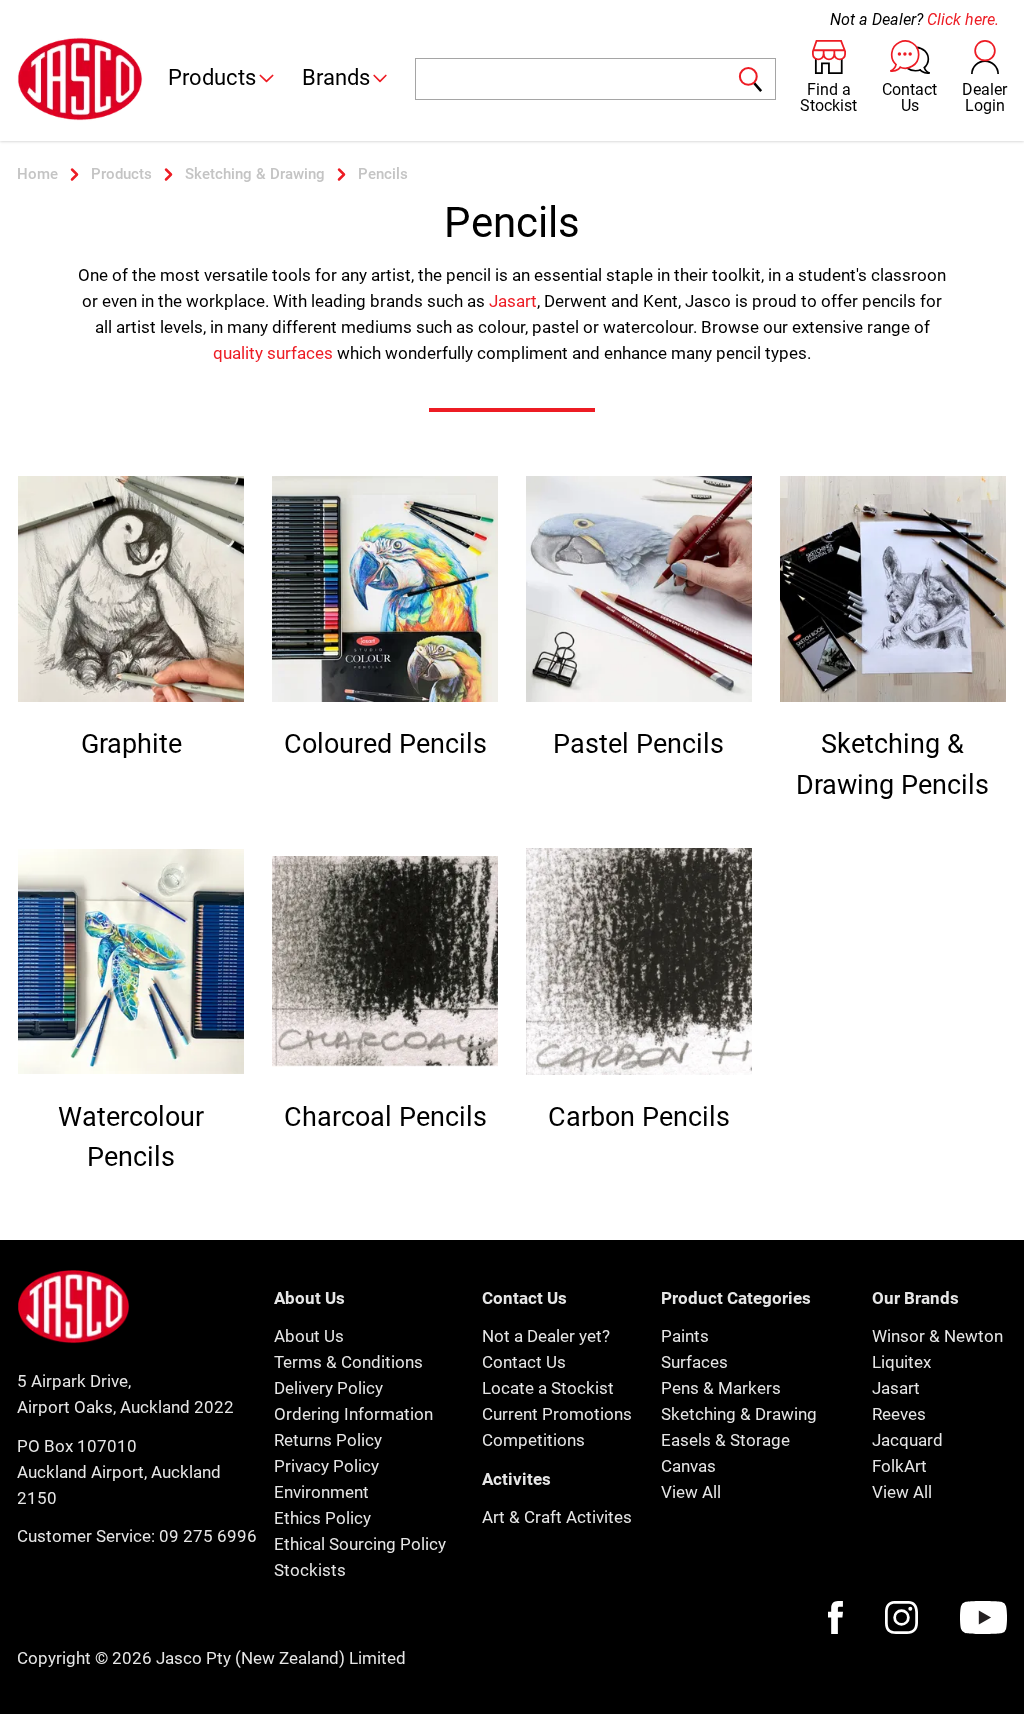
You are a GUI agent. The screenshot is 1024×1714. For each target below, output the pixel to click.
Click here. (963, 19)
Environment (321, 1492)
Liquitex (901, 1362)
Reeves (899, 1414)
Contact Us (524, 1362)
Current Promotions (557, 1414)
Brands (336, 77)
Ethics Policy (322, 1518)
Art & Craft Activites (557, 1517)
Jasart (513, 301)
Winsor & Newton (937, 1336)
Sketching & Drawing (739, 1414)
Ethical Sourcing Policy (360, 1544)
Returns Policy (328, 1440)
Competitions (533, 1440)
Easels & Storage (725, 1440)
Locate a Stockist (548, 1388)
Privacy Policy (326, 1466)
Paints (685, 1336)
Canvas (688, 1466)
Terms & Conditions (348, 1362)
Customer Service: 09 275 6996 (137, 1536)
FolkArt (899, 1466)
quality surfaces (273, 353)
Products (212, 77)
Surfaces (694, 1362)
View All (691, 1492)
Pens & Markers (721, 1388)
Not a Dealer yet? (546, 1336)
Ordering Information (353, 1414)
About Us (309, 1336)
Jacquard (907, 1440)
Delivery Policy (328, 1388)
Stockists (310, 1570)
